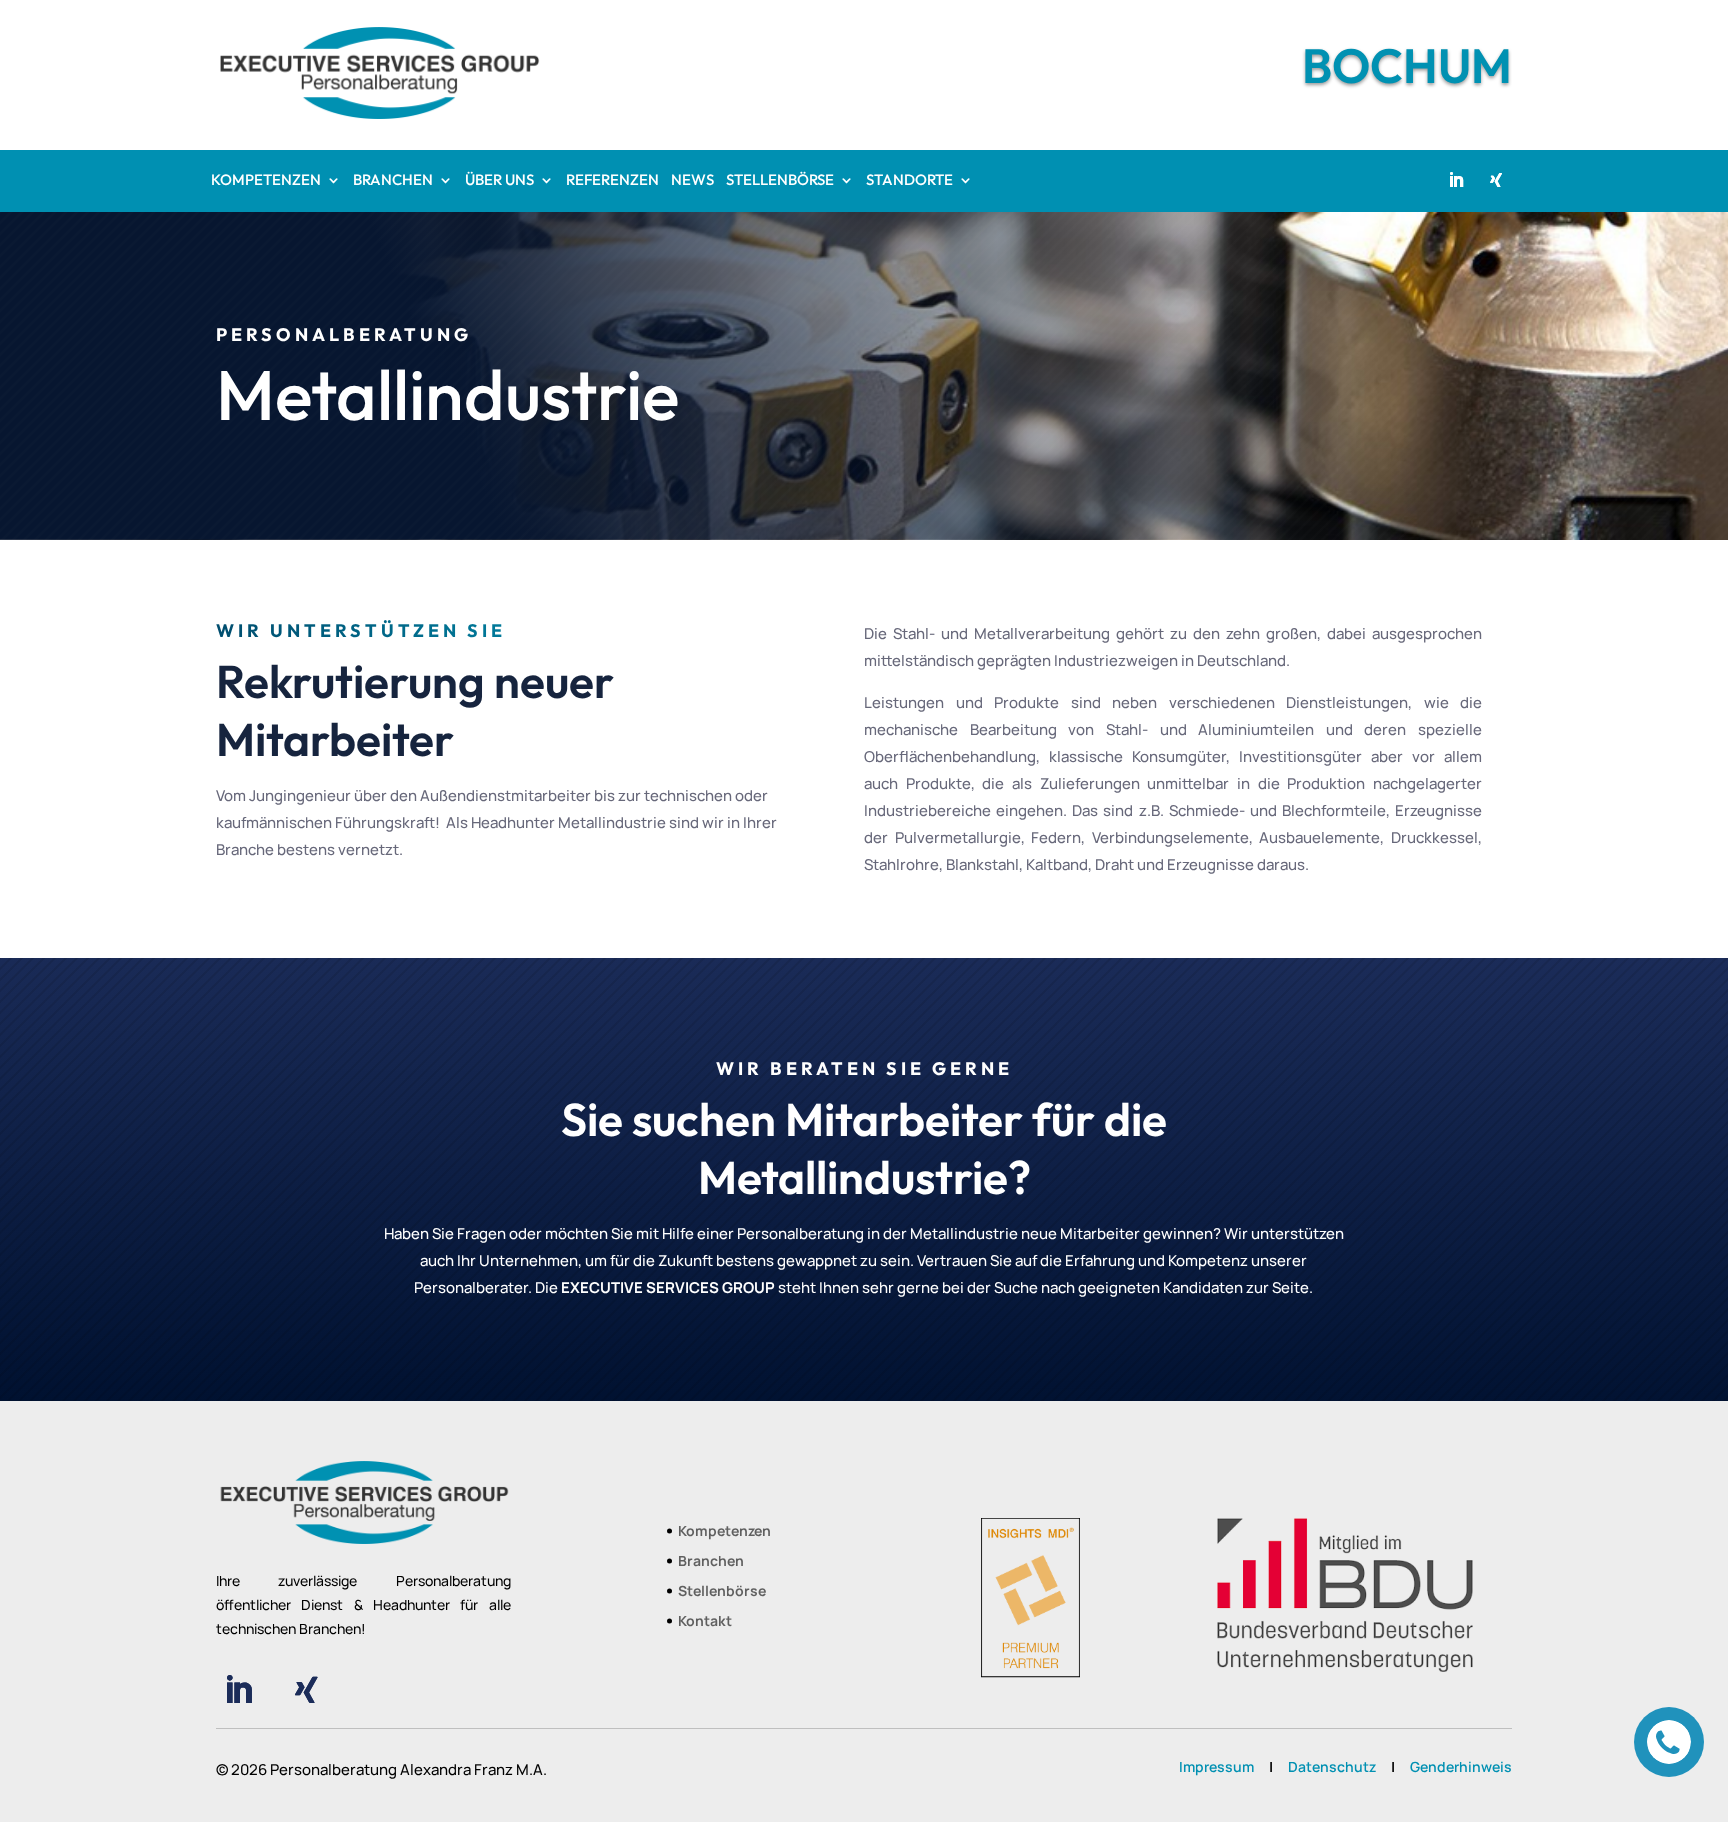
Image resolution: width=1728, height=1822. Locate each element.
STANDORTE (909, 181)
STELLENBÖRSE (780, 181)
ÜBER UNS (499, 181)
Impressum (1216, 1766)
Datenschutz (1332, 1766)
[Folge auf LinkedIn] (1456, 180)
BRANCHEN (393, 181)
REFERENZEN (612, 181)
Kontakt (705, 1622)
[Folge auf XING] (1496, 180)
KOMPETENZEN (266, 181)
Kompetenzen (724, 1532)
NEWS (692, 181)
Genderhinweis (1461, 1766)
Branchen (711, 1562)
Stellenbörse (722, 1592)
